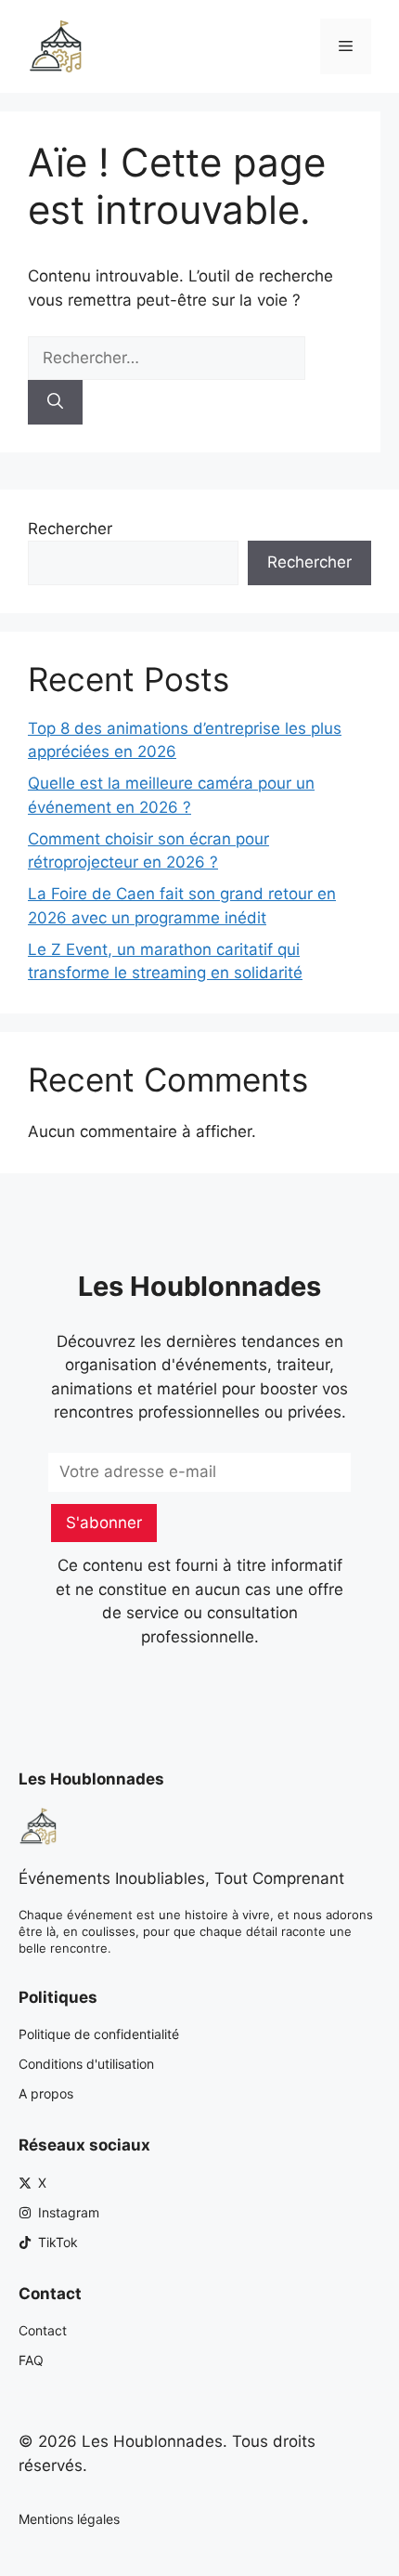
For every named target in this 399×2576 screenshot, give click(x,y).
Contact (43, 2330)
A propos (46, 2093)
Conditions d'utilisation (86, 2064)
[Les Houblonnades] (56, 46)
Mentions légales (69, 2519)
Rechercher (70, 529)
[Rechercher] (55, 402)
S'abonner (104, 1523)
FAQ (31, 2360)
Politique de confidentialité (99, 2034)
